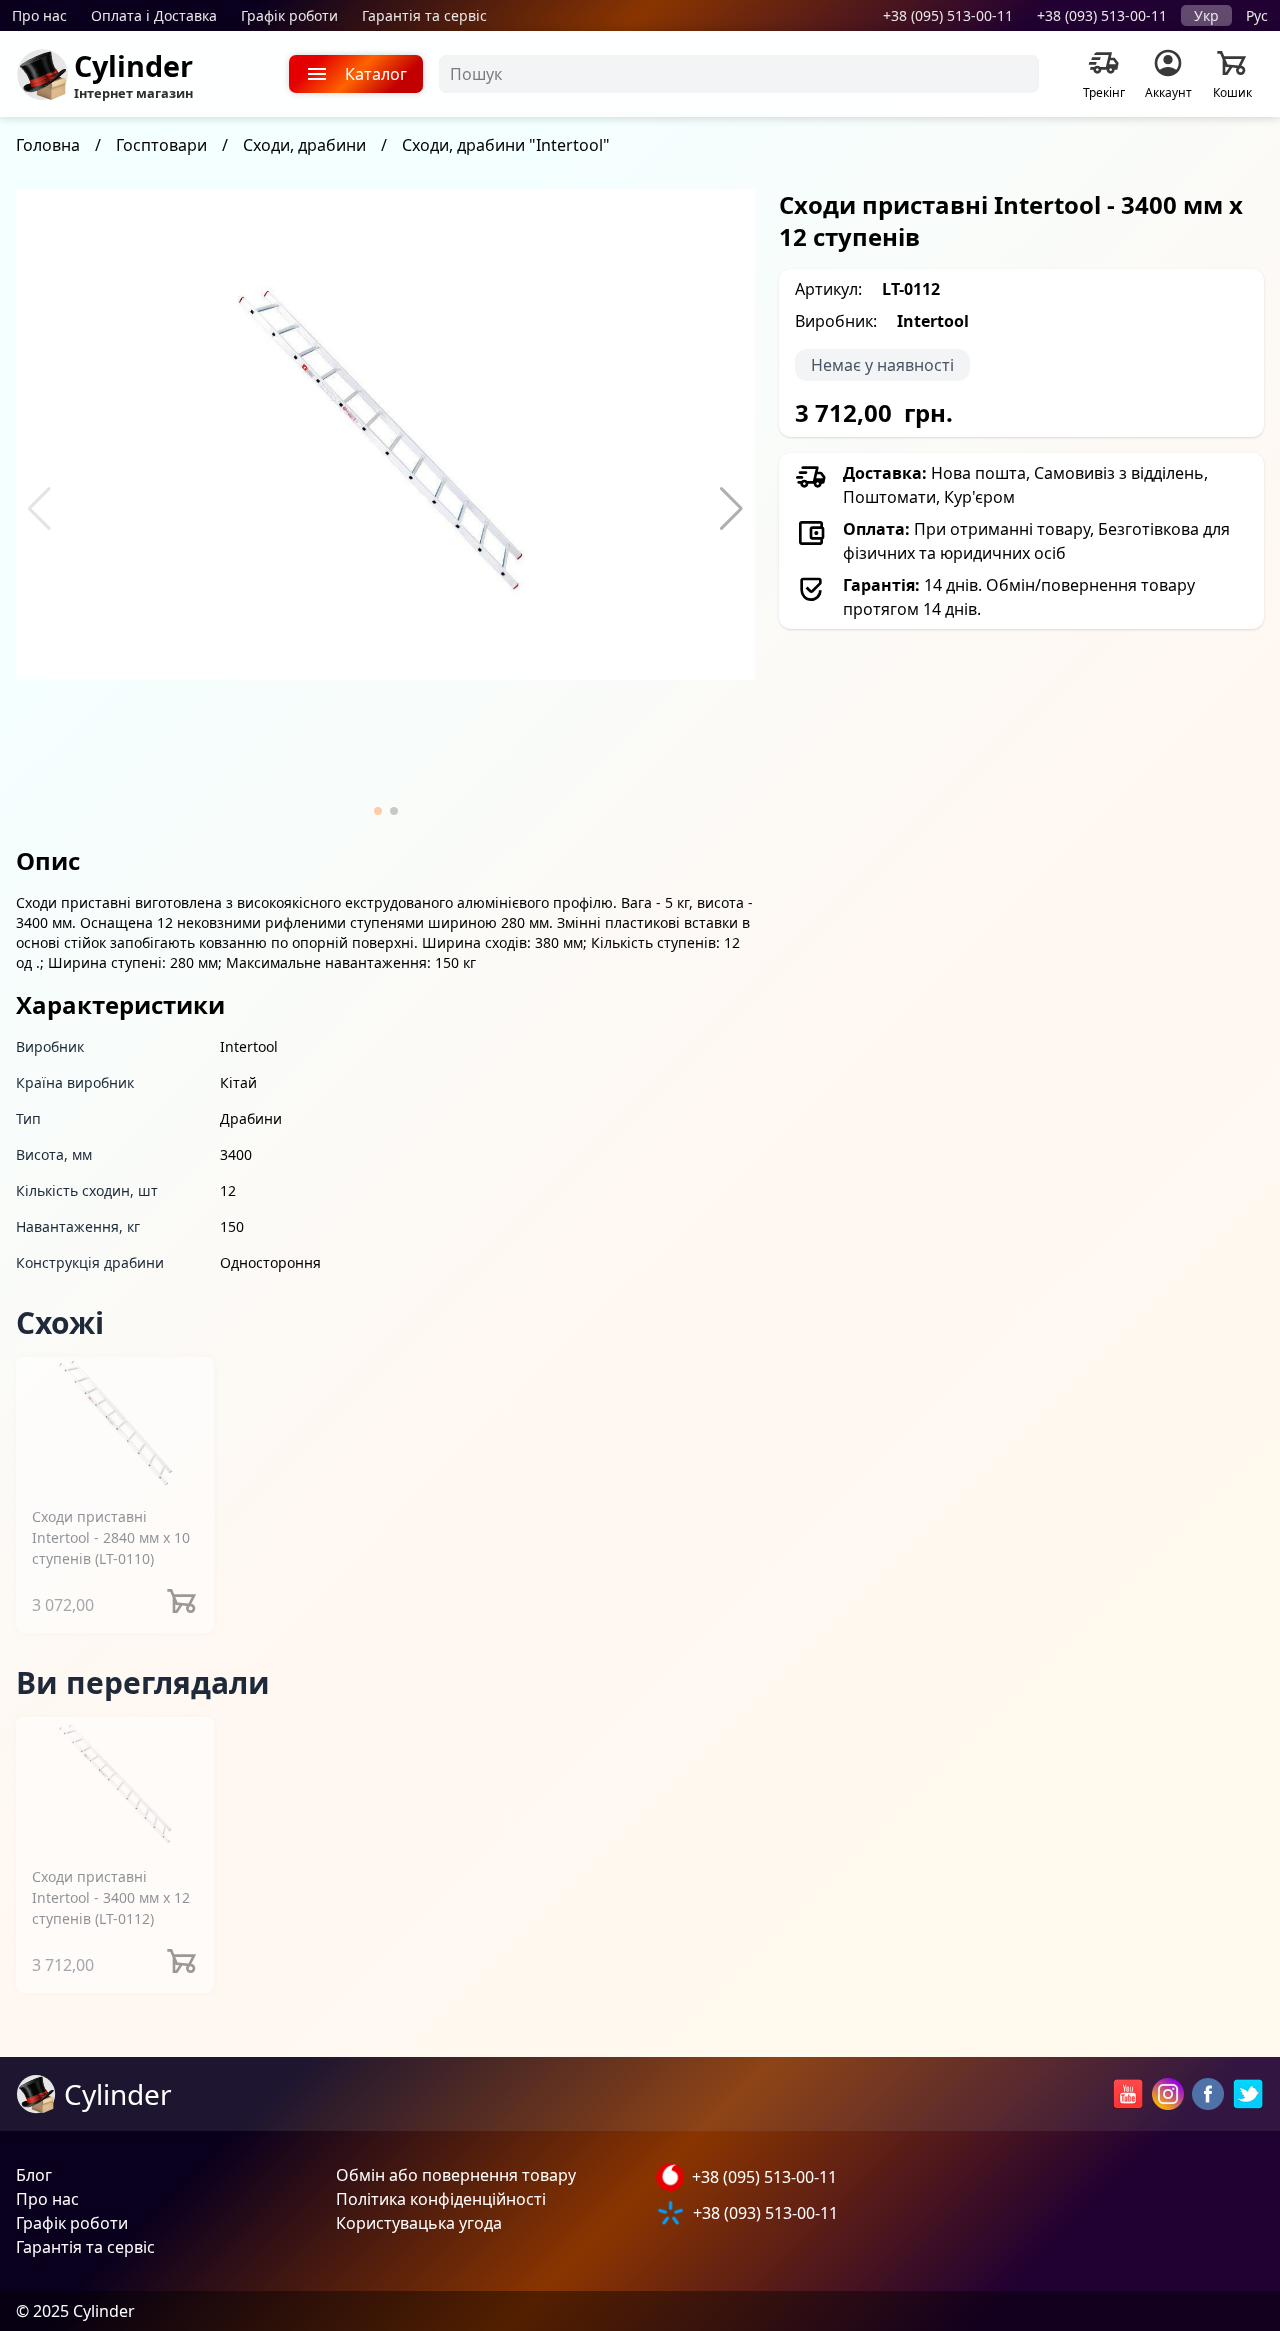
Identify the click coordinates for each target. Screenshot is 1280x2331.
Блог (34, 2175)
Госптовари (161, 145)
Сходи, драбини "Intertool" (506, 145)
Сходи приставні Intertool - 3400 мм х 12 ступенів (111, 1897)
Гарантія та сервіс (424, 15)
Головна (48, 145)
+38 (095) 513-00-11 (948, 15)
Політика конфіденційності (441, 2199)
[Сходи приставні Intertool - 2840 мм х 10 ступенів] (115, 1423)
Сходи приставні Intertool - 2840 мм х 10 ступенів (111, 1537)
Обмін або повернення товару (456, 2175)
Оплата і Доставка (154, 15)
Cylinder (133, 65)
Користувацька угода (419, 2223)
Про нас (39, 15)
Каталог (376, 74)
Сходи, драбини (304, 145)
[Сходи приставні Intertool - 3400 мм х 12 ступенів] (115, 1783)
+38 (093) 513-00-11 (1102, 15)
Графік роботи (289, 15)
